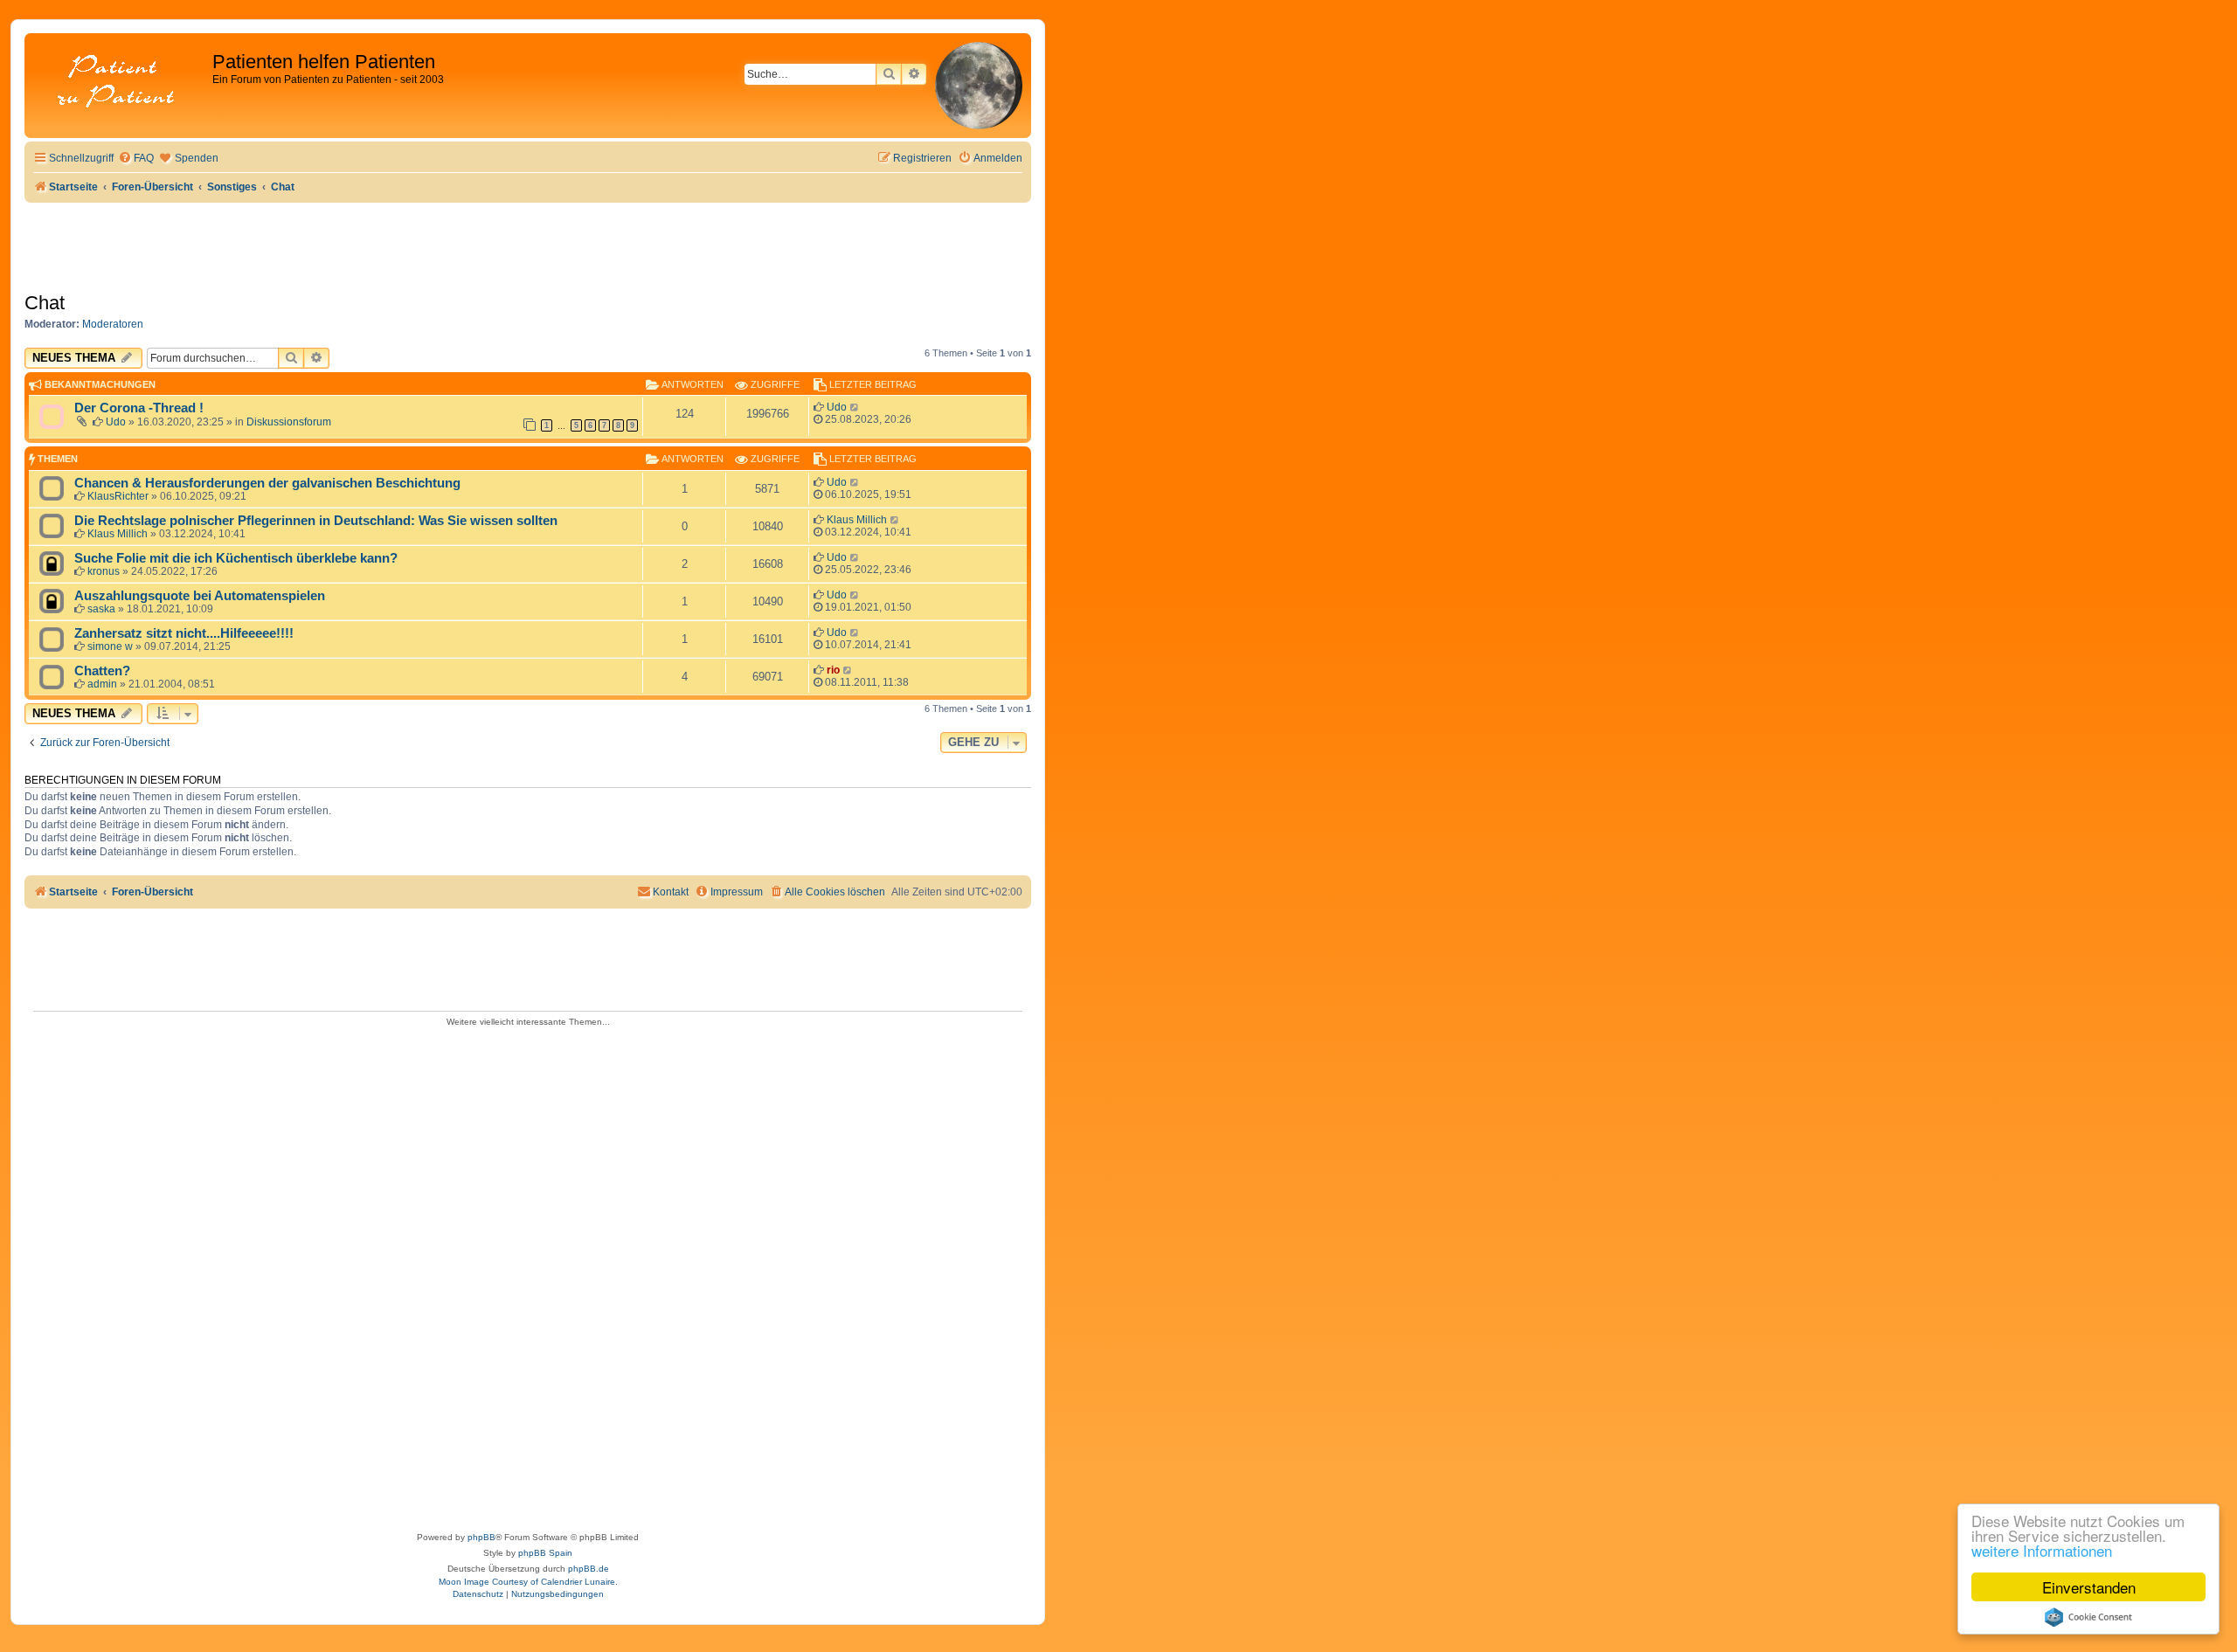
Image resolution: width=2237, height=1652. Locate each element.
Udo (116, 422)
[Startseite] (121, 83)
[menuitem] (136, 159)
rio (833, 670)
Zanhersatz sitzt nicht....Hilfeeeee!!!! (184, 633)
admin (102, 684)
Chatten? (102, 671)
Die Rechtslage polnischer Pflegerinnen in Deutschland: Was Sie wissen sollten (316, 521)
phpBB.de (589, 1569)
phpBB (481, 1537)
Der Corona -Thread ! (139, 408)
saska (101, 609)
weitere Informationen (2042, 1550)
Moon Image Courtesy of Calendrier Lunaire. (528, 1582)
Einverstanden (2089, 1587)
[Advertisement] (528, 1274)
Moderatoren (113, 324)
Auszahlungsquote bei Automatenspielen (200, 596)
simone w (110, 646)
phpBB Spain (545, 1553)
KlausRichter (118, 496)
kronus (104, 571)
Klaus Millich (118, 534)
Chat (45, 303)
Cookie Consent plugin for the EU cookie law (2088, 1617)
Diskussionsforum (289, 422)
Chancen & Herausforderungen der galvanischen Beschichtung (267, 483)
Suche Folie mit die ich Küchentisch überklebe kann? (236, 558)
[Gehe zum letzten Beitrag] (855, 407)
